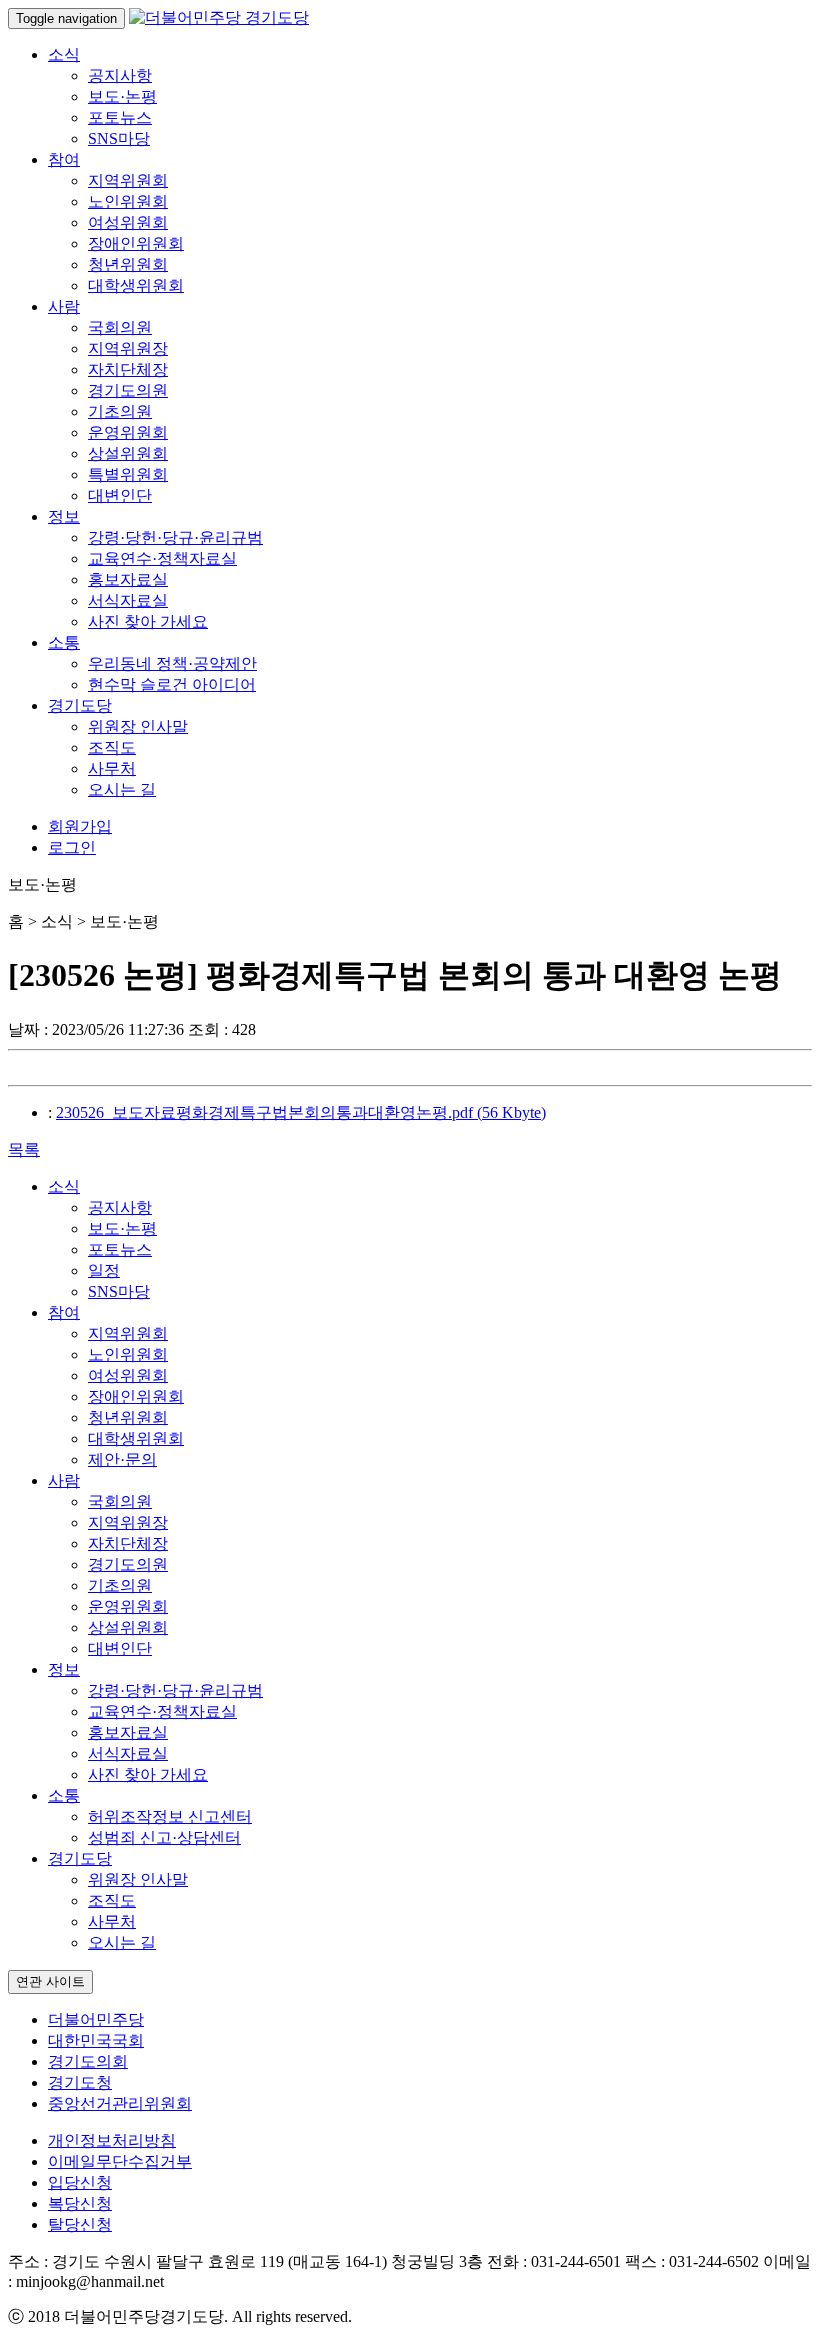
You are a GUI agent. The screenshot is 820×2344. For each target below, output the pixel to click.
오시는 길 (122, 789)
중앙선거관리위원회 (120, 2103)
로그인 (72, 847)
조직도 (112, 747)
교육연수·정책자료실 (162, 558)
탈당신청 (80, 2224)
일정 (104, 1270)
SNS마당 (119, 138)
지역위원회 (128, 180)
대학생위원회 (136, 285)
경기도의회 (88, 2061)
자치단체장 (128, 369)
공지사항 (120, 75)
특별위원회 (128, 474)
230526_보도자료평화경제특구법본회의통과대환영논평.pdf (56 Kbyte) (301, 1112)
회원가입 (80, 826)
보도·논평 (122, 96)
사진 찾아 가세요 (148, 621)
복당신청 (80, 2203)
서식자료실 (128, 600)
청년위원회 (128, 264)
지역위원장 (128, 348)
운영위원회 (128, 432)
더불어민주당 (96, 2019)
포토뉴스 (120, 117)
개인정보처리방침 (112, 2140)
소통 (64, 642)
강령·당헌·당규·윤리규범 (175, 537)
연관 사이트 (50, 1981)
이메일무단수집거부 (120, 2161)
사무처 (112, 768)
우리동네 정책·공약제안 (172, 663)
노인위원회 (128, 201)
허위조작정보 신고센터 (170, 1816)
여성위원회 (128, 222)
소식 (64, 54)
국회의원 (120, 327)
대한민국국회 (96, 2040)
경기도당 (80, 705)
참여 (64, 159)
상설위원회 (128, 453)
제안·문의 (122, 1459)
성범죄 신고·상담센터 (164, 1837)
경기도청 (80, 2082)
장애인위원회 (136, 243)
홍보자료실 (128, 579)
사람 (64, 306)
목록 (24, 1149)
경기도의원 (128, 390)
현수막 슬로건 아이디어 (172, 684)
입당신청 (80, 2182)
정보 (64, 516)
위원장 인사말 (138, 726)
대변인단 (120, 495)
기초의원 (120, 411)
